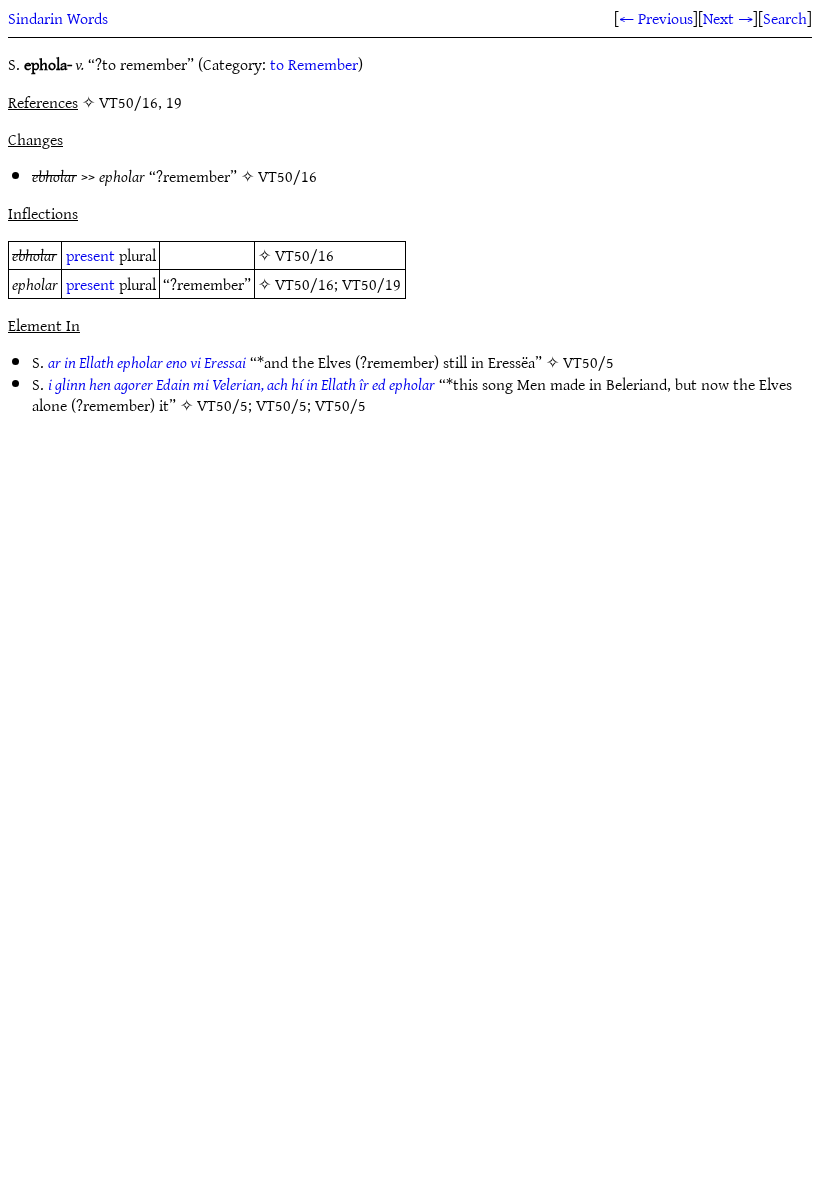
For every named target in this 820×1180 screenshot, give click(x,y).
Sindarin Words (58, 18)
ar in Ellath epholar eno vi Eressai (147, 362)
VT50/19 (371, 284)
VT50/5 (588, 362)
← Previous (656, 18)
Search (785, 18)
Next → (728, 18)
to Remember (314, 64)
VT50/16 (287, 176)
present (90, 255)
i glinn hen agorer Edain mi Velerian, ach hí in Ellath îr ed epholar (241, 384)
